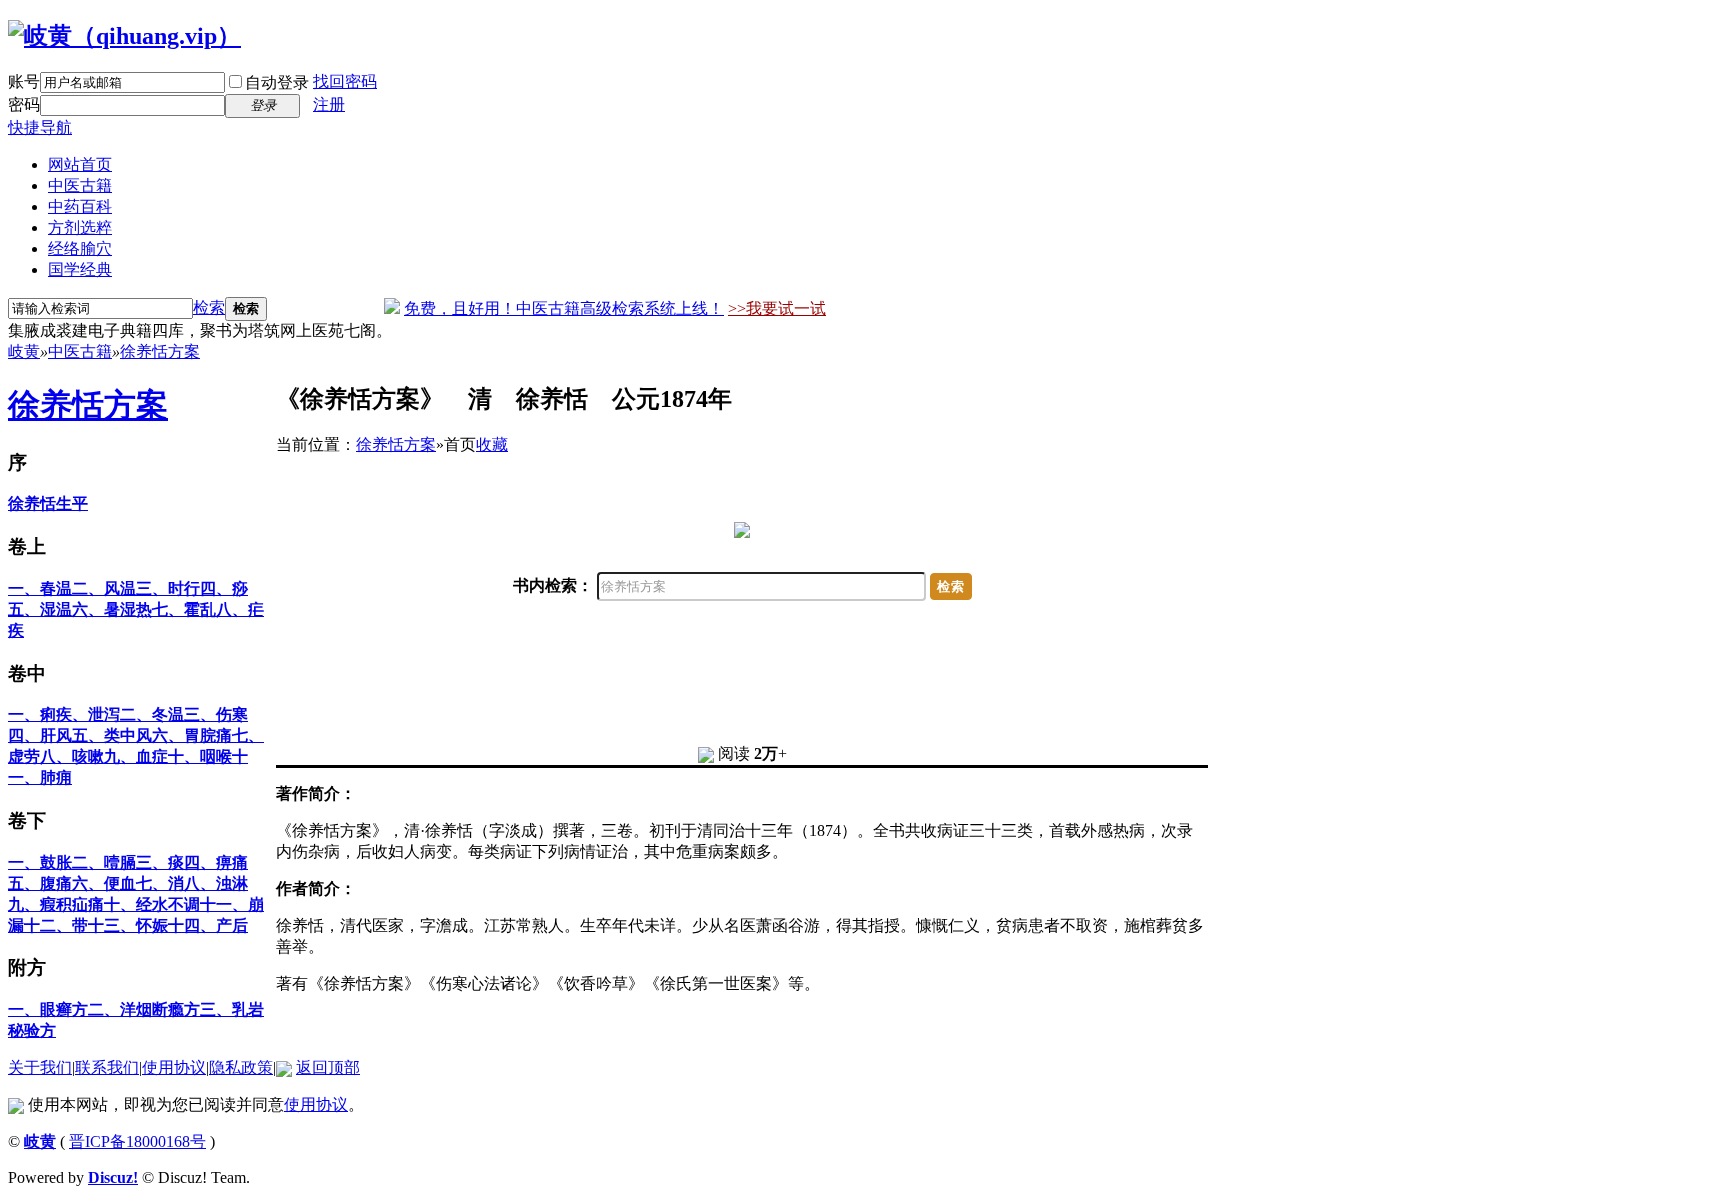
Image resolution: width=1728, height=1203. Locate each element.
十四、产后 (208, 925)
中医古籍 (80, 185)
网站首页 (80, 164)
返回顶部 (328, 1067)
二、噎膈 (104, 862)
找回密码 (345, 81)
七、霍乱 (184, 609)
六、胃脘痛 (192, 735)
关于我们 (40, 1067)
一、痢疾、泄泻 (64, 714)
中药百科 (80, 206)
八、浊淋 (216, 883)
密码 (24, 104)
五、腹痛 (40, 883)
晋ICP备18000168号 (137, 1141)
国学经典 (80, 269)
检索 (209, 307)
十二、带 (56, 925)
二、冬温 (152, 714)
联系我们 (107, 1067)
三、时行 (168, 588)
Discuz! (113, 1177)
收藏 (492, 444)
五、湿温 (40, 609)
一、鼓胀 (40, 862)
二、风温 (104, 588)
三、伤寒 (216, 714)
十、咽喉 (200, 756)
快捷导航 (40, 127)
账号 (24, 81)
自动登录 (277, 82)
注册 (329, 104)
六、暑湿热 (112, 609)
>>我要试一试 (777, 308)
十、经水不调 (152, 904)
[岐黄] (124, 36)
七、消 (160, 883)
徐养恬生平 (48, 503)
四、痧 (224, 588)
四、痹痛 (216, 862)
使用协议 (174, 1067)
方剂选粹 (80, 227)
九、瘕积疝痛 (56, 904)
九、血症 (136, 756)
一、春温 (40, 588)
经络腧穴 (80, 248)
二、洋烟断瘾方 (144, 1009)
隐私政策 (241, 1067)
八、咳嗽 (72, 756)
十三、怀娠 (128, 925)
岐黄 (24, 351)
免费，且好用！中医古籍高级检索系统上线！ (564, 308)
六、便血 (104, 883)
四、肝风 (40, 735)
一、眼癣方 (48, 1009)
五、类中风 (112, 735)
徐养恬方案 (160, 351)
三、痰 (160, 862)
